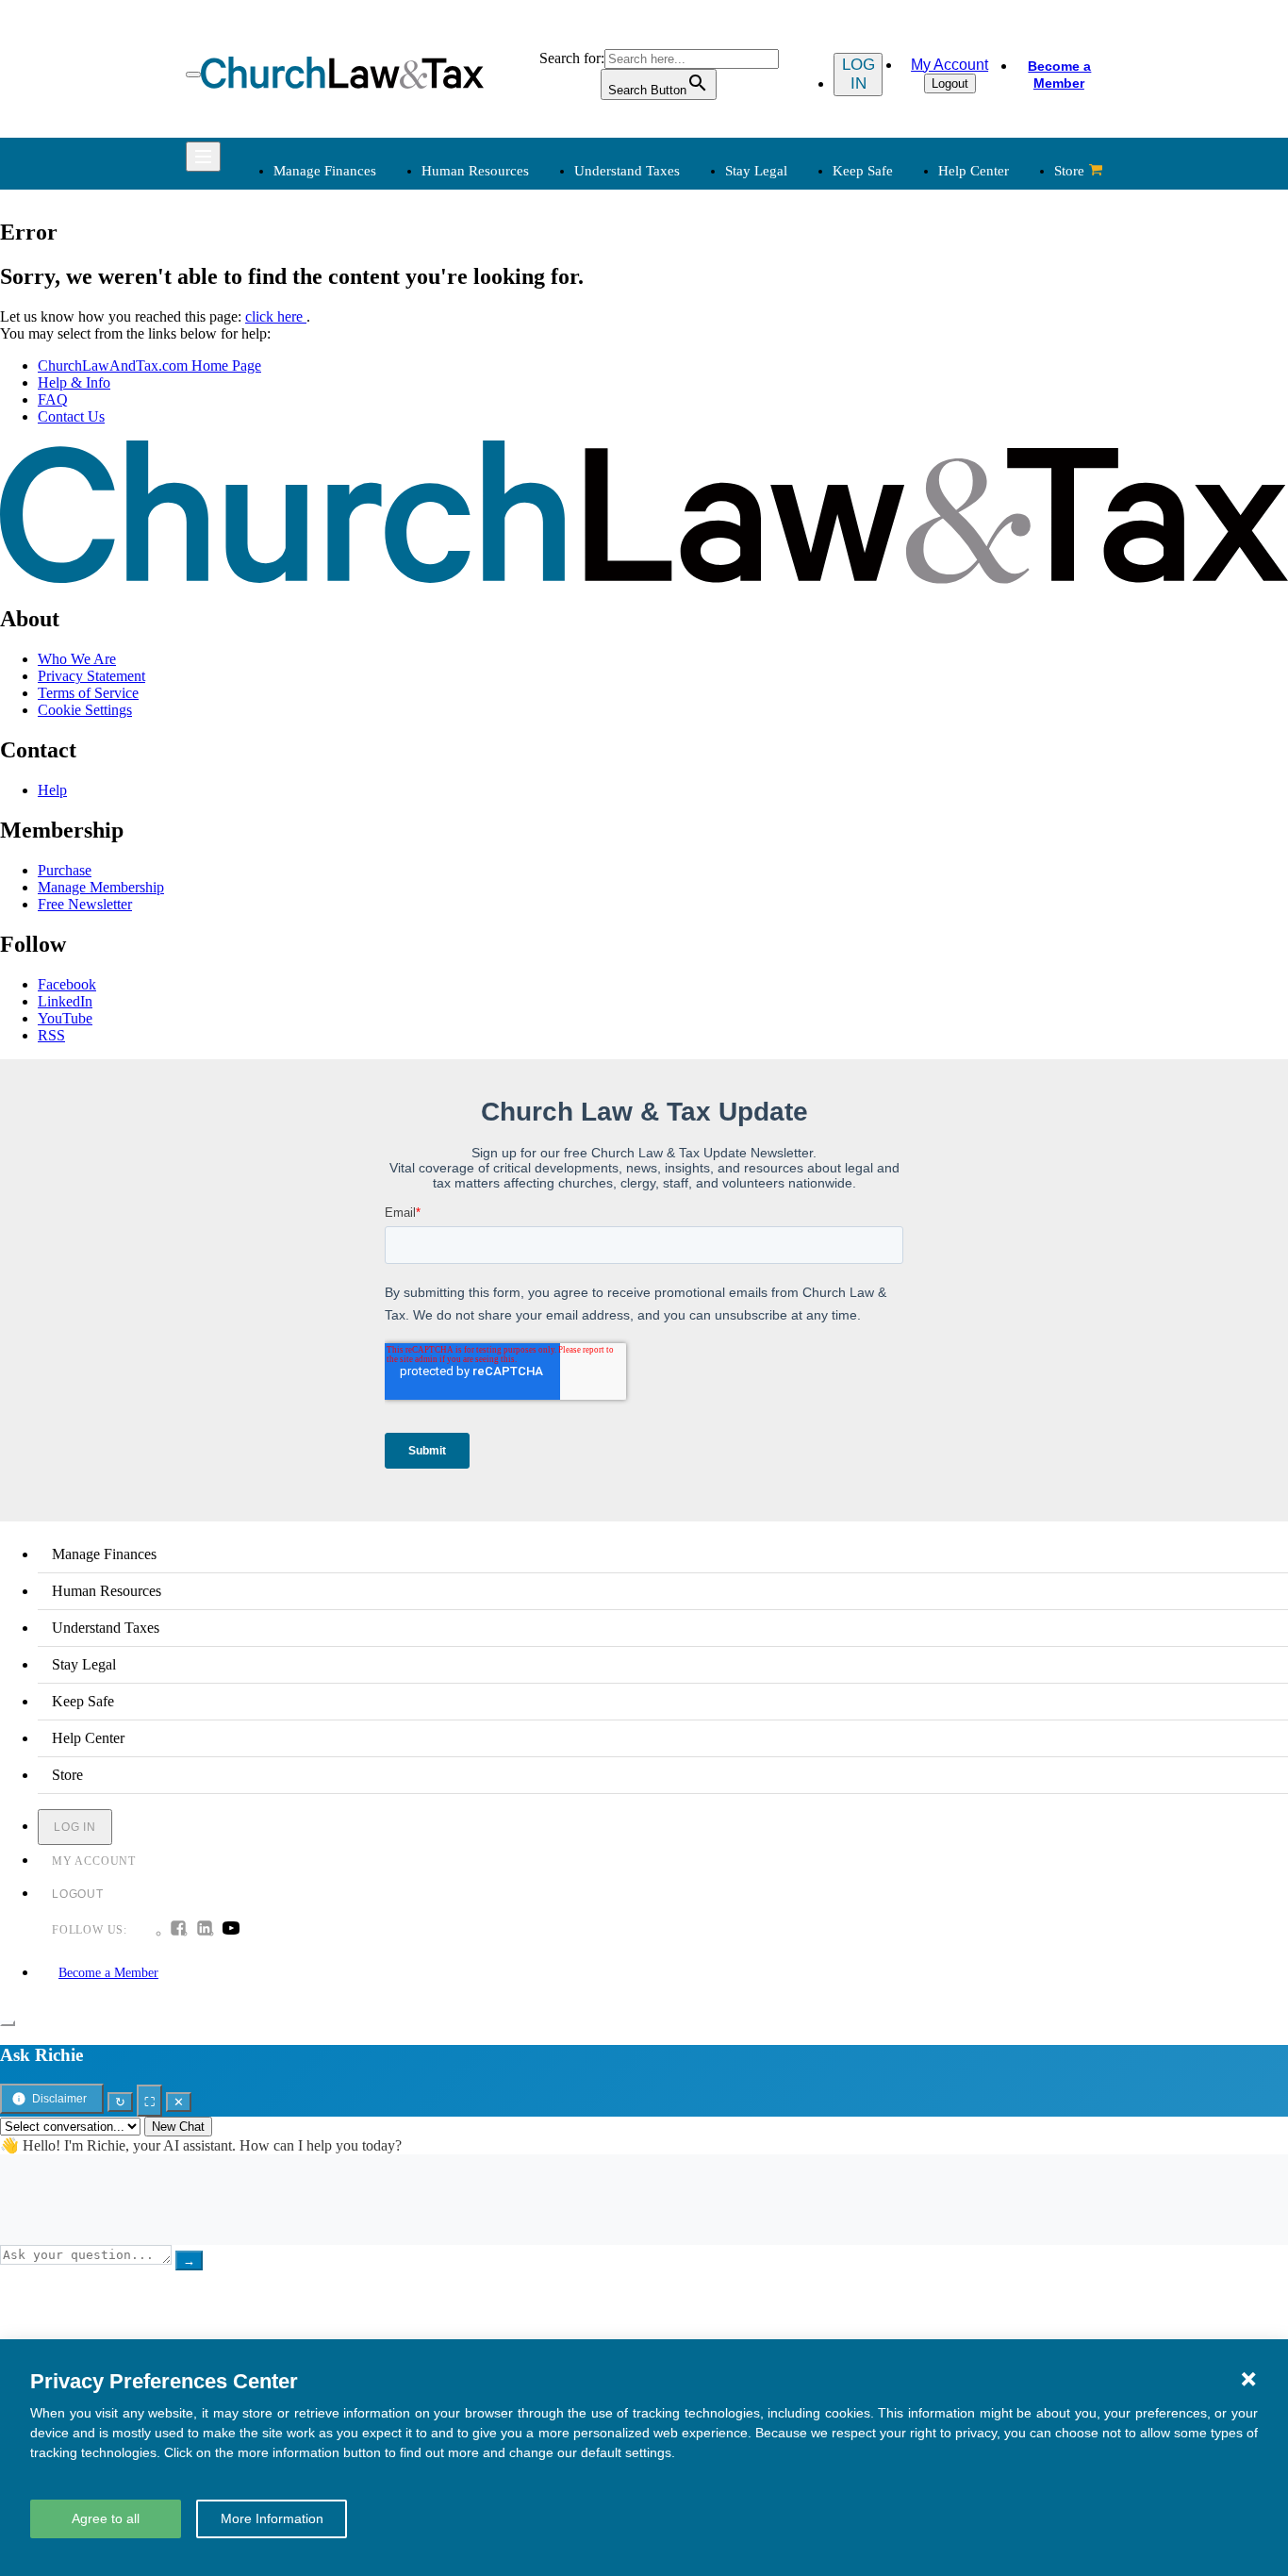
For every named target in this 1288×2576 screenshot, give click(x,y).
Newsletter (497, 517)
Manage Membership (101, 887)
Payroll (486, 331)
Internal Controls (321, 376)
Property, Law (897, 444)
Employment (503, 308)
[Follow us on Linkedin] (205, 1930)
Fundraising (306, 353)
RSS (51, 1035)
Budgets (295, 285)
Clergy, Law (892, 353)
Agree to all (106, 2518)
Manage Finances (325, 171)
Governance (891, 376)
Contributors (697, 653)
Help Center (974, 171)
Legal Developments (916, 399)
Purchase (65, 870)
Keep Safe (863, 171)
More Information (272, 2518)
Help (52, 790)
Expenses (688, 331)
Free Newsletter (85, 904)
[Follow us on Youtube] (231, 1930)
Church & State (900, 331)
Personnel (494, 353)
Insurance (299, 585)
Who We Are (671, 486)
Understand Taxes (627, 171)
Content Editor (704, 563)
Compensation (508, 285)
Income (682, 353)
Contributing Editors (721, 631)
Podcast (488, 540)
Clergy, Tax (695, 285)
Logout (950, 83)
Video (483, 608)
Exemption (693, 308)
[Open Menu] (193, 75)
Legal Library (895, 421)
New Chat (178, 2127)
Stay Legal (756, 171)
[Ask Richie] (8, 2023)
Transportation (314, 608)
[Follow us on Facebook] (178, 1930)
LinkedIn (65, 1001)
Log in (859, 74)
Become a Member (1059, 75)
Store (1069, 171)
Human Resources (475, 171)
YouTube (65, 1018)
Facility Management (333, 563)
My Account (949, 65)
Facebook (67, 984)
